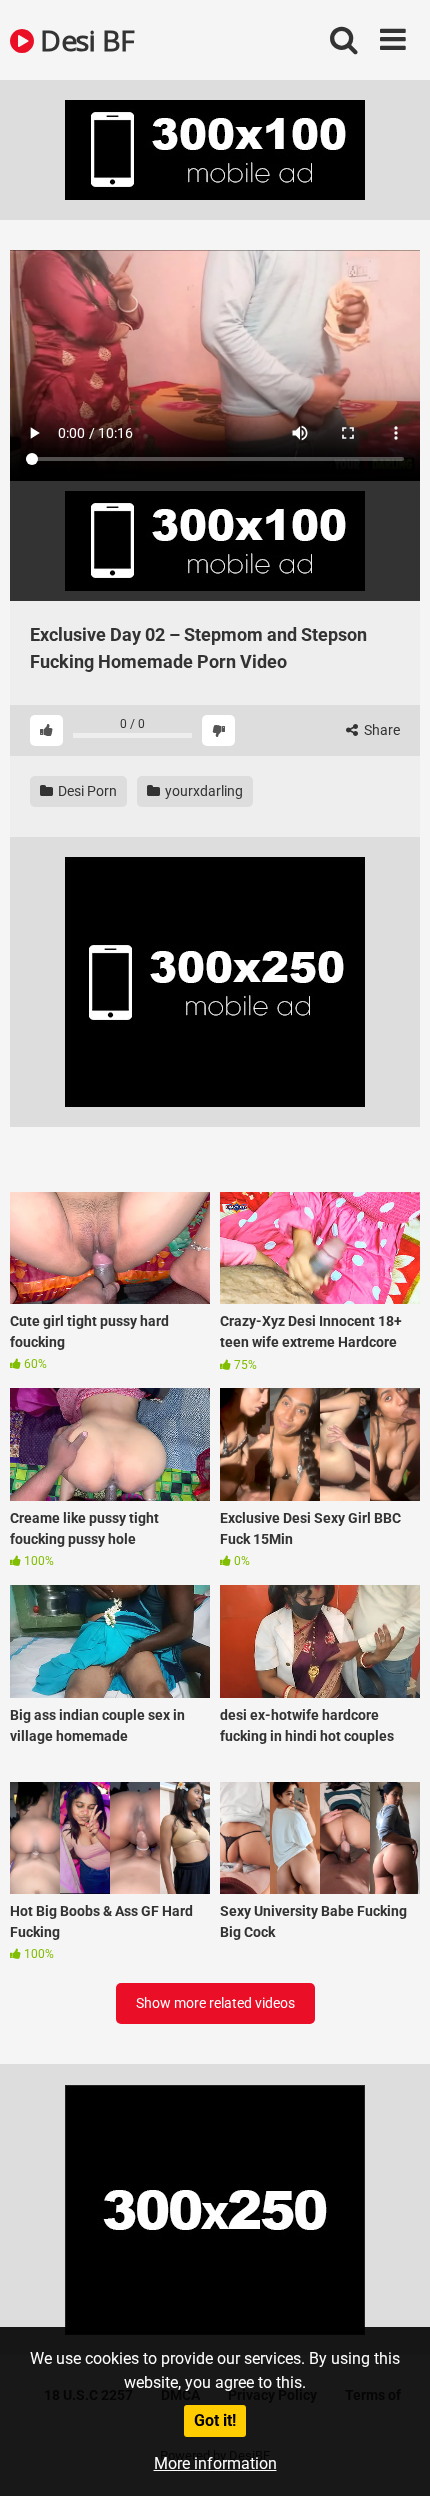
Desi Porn (86, 791)
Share (380, 730)
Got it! (215, 2420)
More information (215, 2463)
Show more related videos (215, 2003)
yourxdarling (202, 791)
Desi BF (84, 40)
